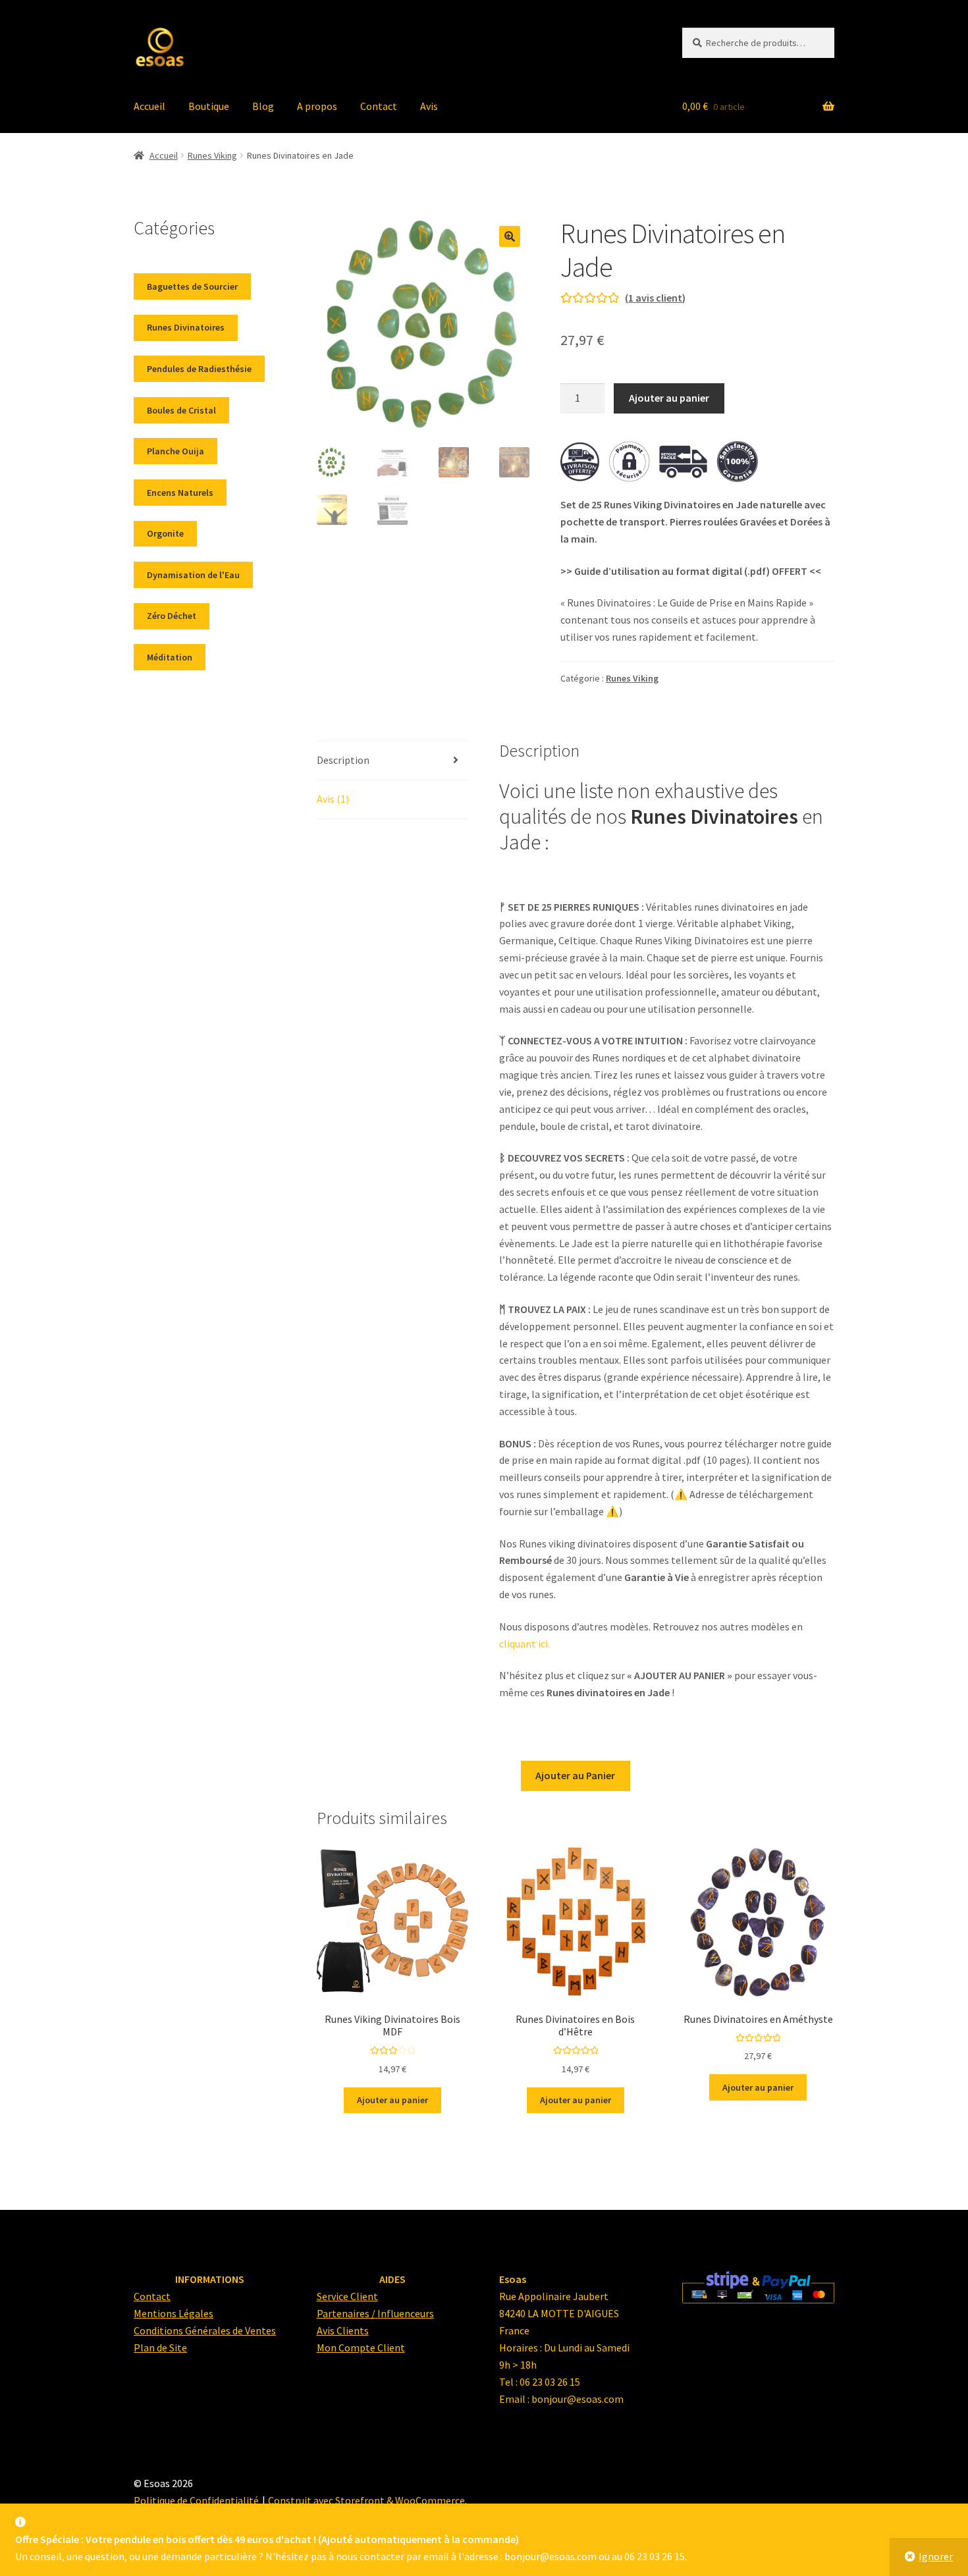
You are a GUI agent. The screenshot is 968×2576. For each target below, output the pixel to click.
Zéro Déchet (172, 616)
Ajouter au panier (669, 398)
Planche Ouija (175, 451)
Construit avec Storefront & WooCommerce (366, 2500)
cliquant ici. (524, 1644)
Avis (429, 106)
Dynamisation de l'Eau (193, 575)
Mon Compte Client (361, 2348)
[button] (510, 236)
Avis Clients (343, 2330)
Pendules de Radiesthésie (199, 369)
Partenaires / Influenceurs (375, 2313)
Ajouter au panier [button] (392, 2100)
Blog (263, 106)
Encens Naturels (180, 493)
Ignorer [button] (936, 2556)
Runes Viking (212, 155)
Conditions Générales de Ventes (205, 2330)
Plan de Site (160, 2348)
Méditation (170, 657)
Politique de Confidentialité (196, 2500)
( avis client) (655, 298)
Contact (379, 106)
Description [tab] (343, 760)
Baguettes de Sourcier (192, 286)
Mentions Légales (174, 2313)
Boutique (209, 106)
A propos (317, 106)
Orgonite (165, 533)
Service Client (347, 2296)
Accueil (149, 106)
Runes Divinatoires (186, 327)
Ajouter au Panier (575, 1775)
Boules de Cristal (181, 410)
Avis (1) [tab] (333, 799)
